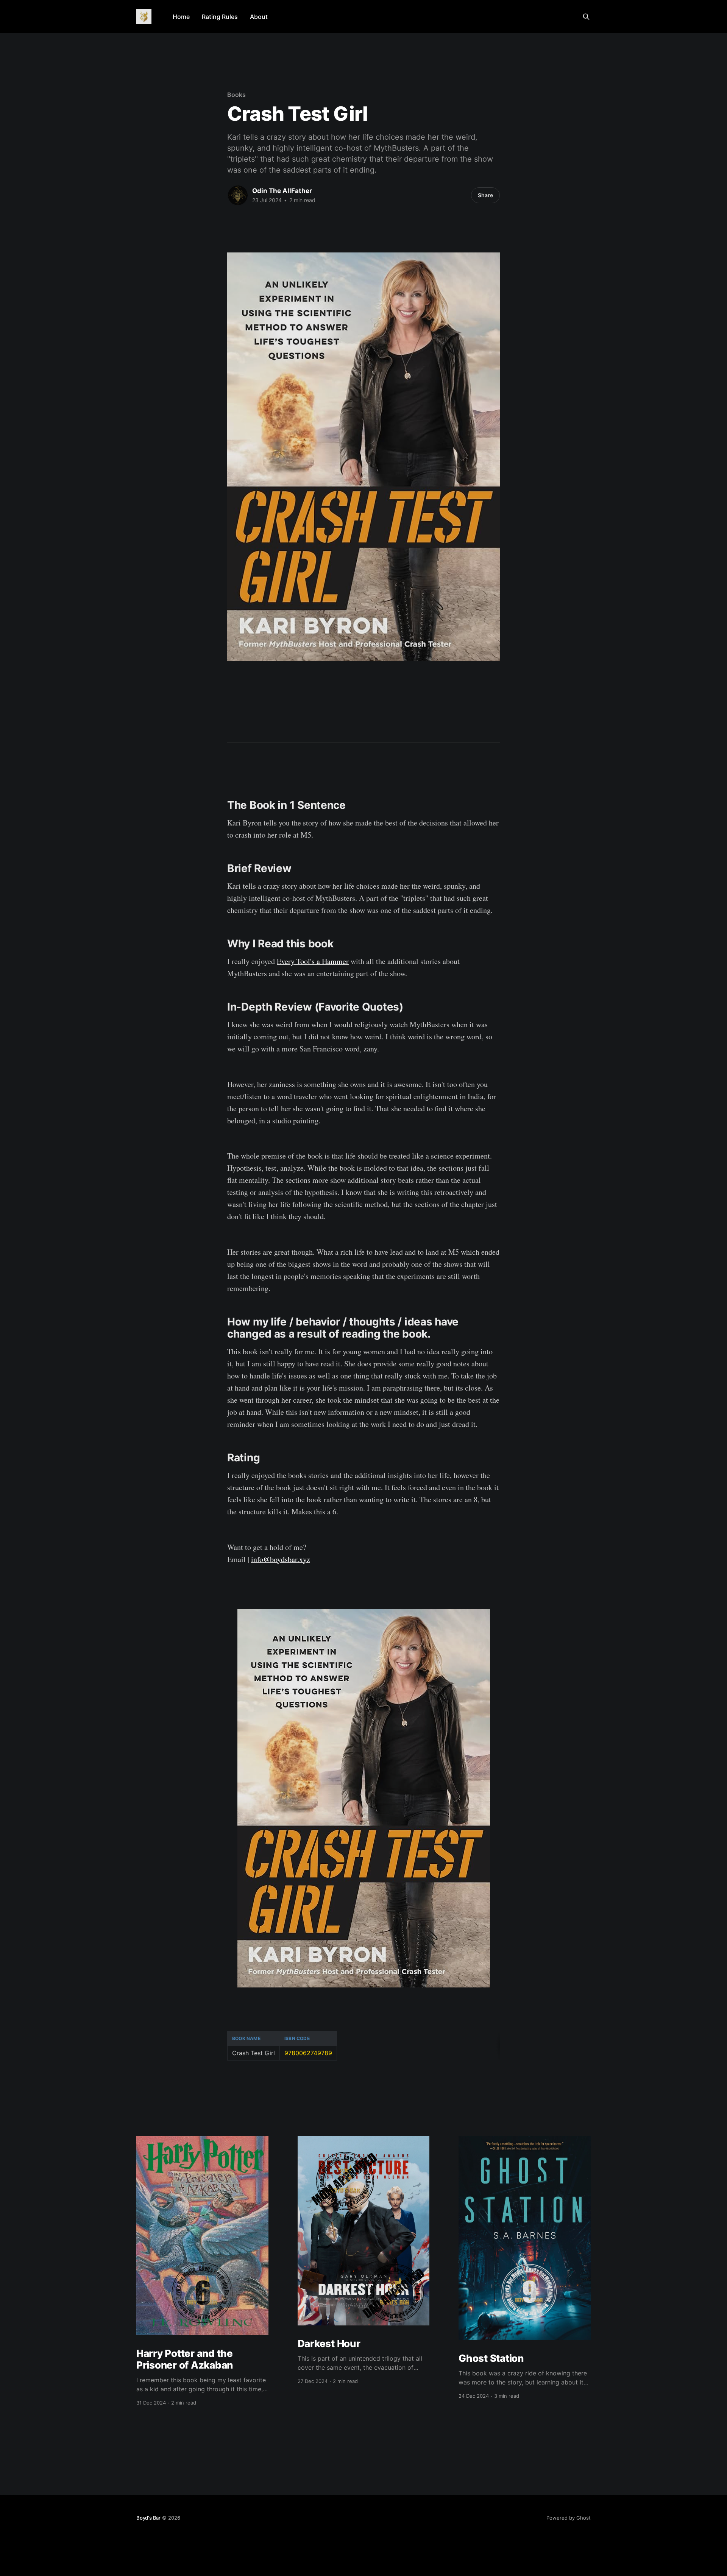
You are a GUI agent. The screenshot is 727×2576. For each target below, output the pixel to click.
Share (485, 195)
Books (236, 95)
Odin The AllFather (282, 191)
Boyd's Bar (148, 2518)
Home (181, 17)
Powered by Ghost (569, 2518)
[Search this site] (586, 17)
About (259, 17)
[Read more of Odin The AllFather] (238, 195)
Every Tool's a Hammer (313, 961)
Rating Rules (220, 17)
